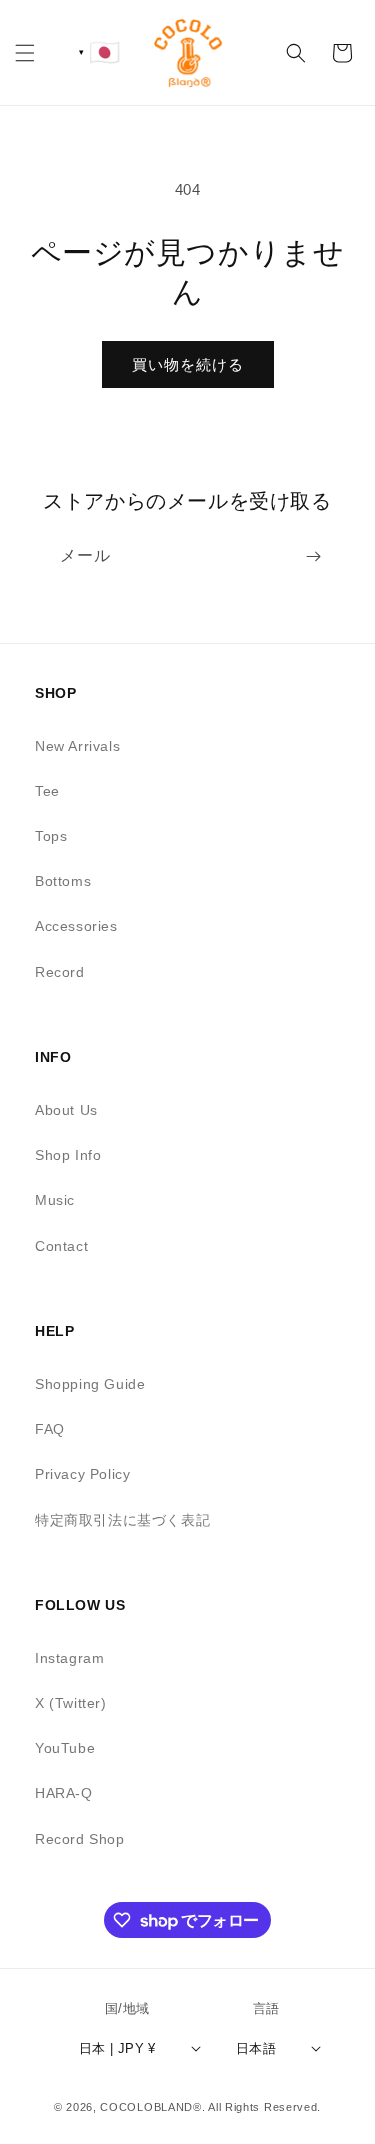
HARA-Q (64, 1793)
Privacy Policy (82, 1474)
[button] (25, 53)
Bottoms (63, 881)
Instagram (69, 1658)
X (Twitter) (71, 1703)
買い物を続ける (188, 364)
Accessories (76, 926)
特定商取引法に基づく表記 (122, 1520)
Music (55, 1200)
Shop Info (68, 1155)
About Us (66, 1110)
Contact (61, 1246)
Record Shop (80, 1839)
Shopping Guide (90, 1384)
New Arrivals (77, 746)
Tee (47, 791)
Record (60, 972)
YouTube (65, 1748)
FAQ (50, 1429)
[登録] (313, 556)
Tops (51, 836)
